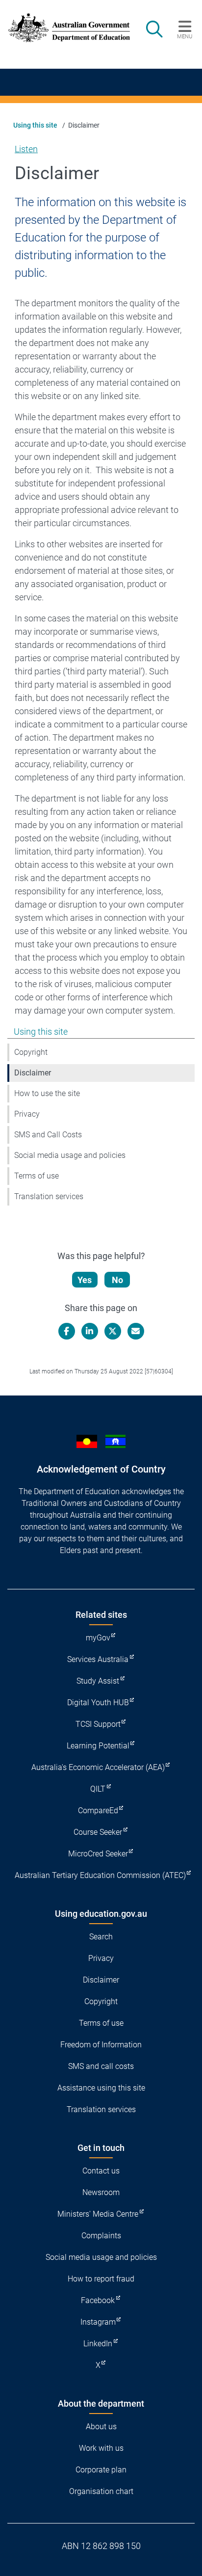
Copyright (31, 1052)
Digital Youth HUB (98, 1703)
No (117, 1280)
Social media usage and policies (70, 1155)
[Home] (63, 28)
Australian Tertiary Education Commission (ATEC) (100, 1875)
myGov (98, 1638)
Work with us (101, 2448)
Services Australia (98, 1659)
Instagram (98, 2322)
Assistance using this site (101, 2088)
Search (101, 1937)
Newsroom (101, 2192)
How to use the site (47, 1093)
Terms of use (37, 1176)
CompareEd (98, 1811)
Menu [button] (185, 36)
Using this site (35, 125)
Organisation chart (101, 2491)
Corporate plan (101, 2470)
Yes (85, 1280)
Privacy (27, 1114)
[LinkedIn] (90, 1331)
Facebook (98, 2300)
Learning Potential (98, 1746)
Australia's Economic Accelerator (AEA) (98, 1767)
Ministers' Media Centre (98, 2214)
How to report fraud (101, 2279)
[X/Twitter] (113, 1331)
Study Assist (98, 1681)
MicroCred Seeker (98, 1854)
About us (101, 2427)
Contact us (101, 2171)
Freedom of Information (101, 2045)
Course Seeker (98, 1832)
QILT (98, 1789)
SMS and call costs (101, 2066)
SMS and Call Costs (48, 1135)
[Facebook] (67, 1331)
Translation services (49, 1196)
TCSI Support (98, 1724)
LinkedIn (98, 2344)
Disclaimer (33, 1073)
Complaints (101, 2236)
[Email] (136, 1331)
